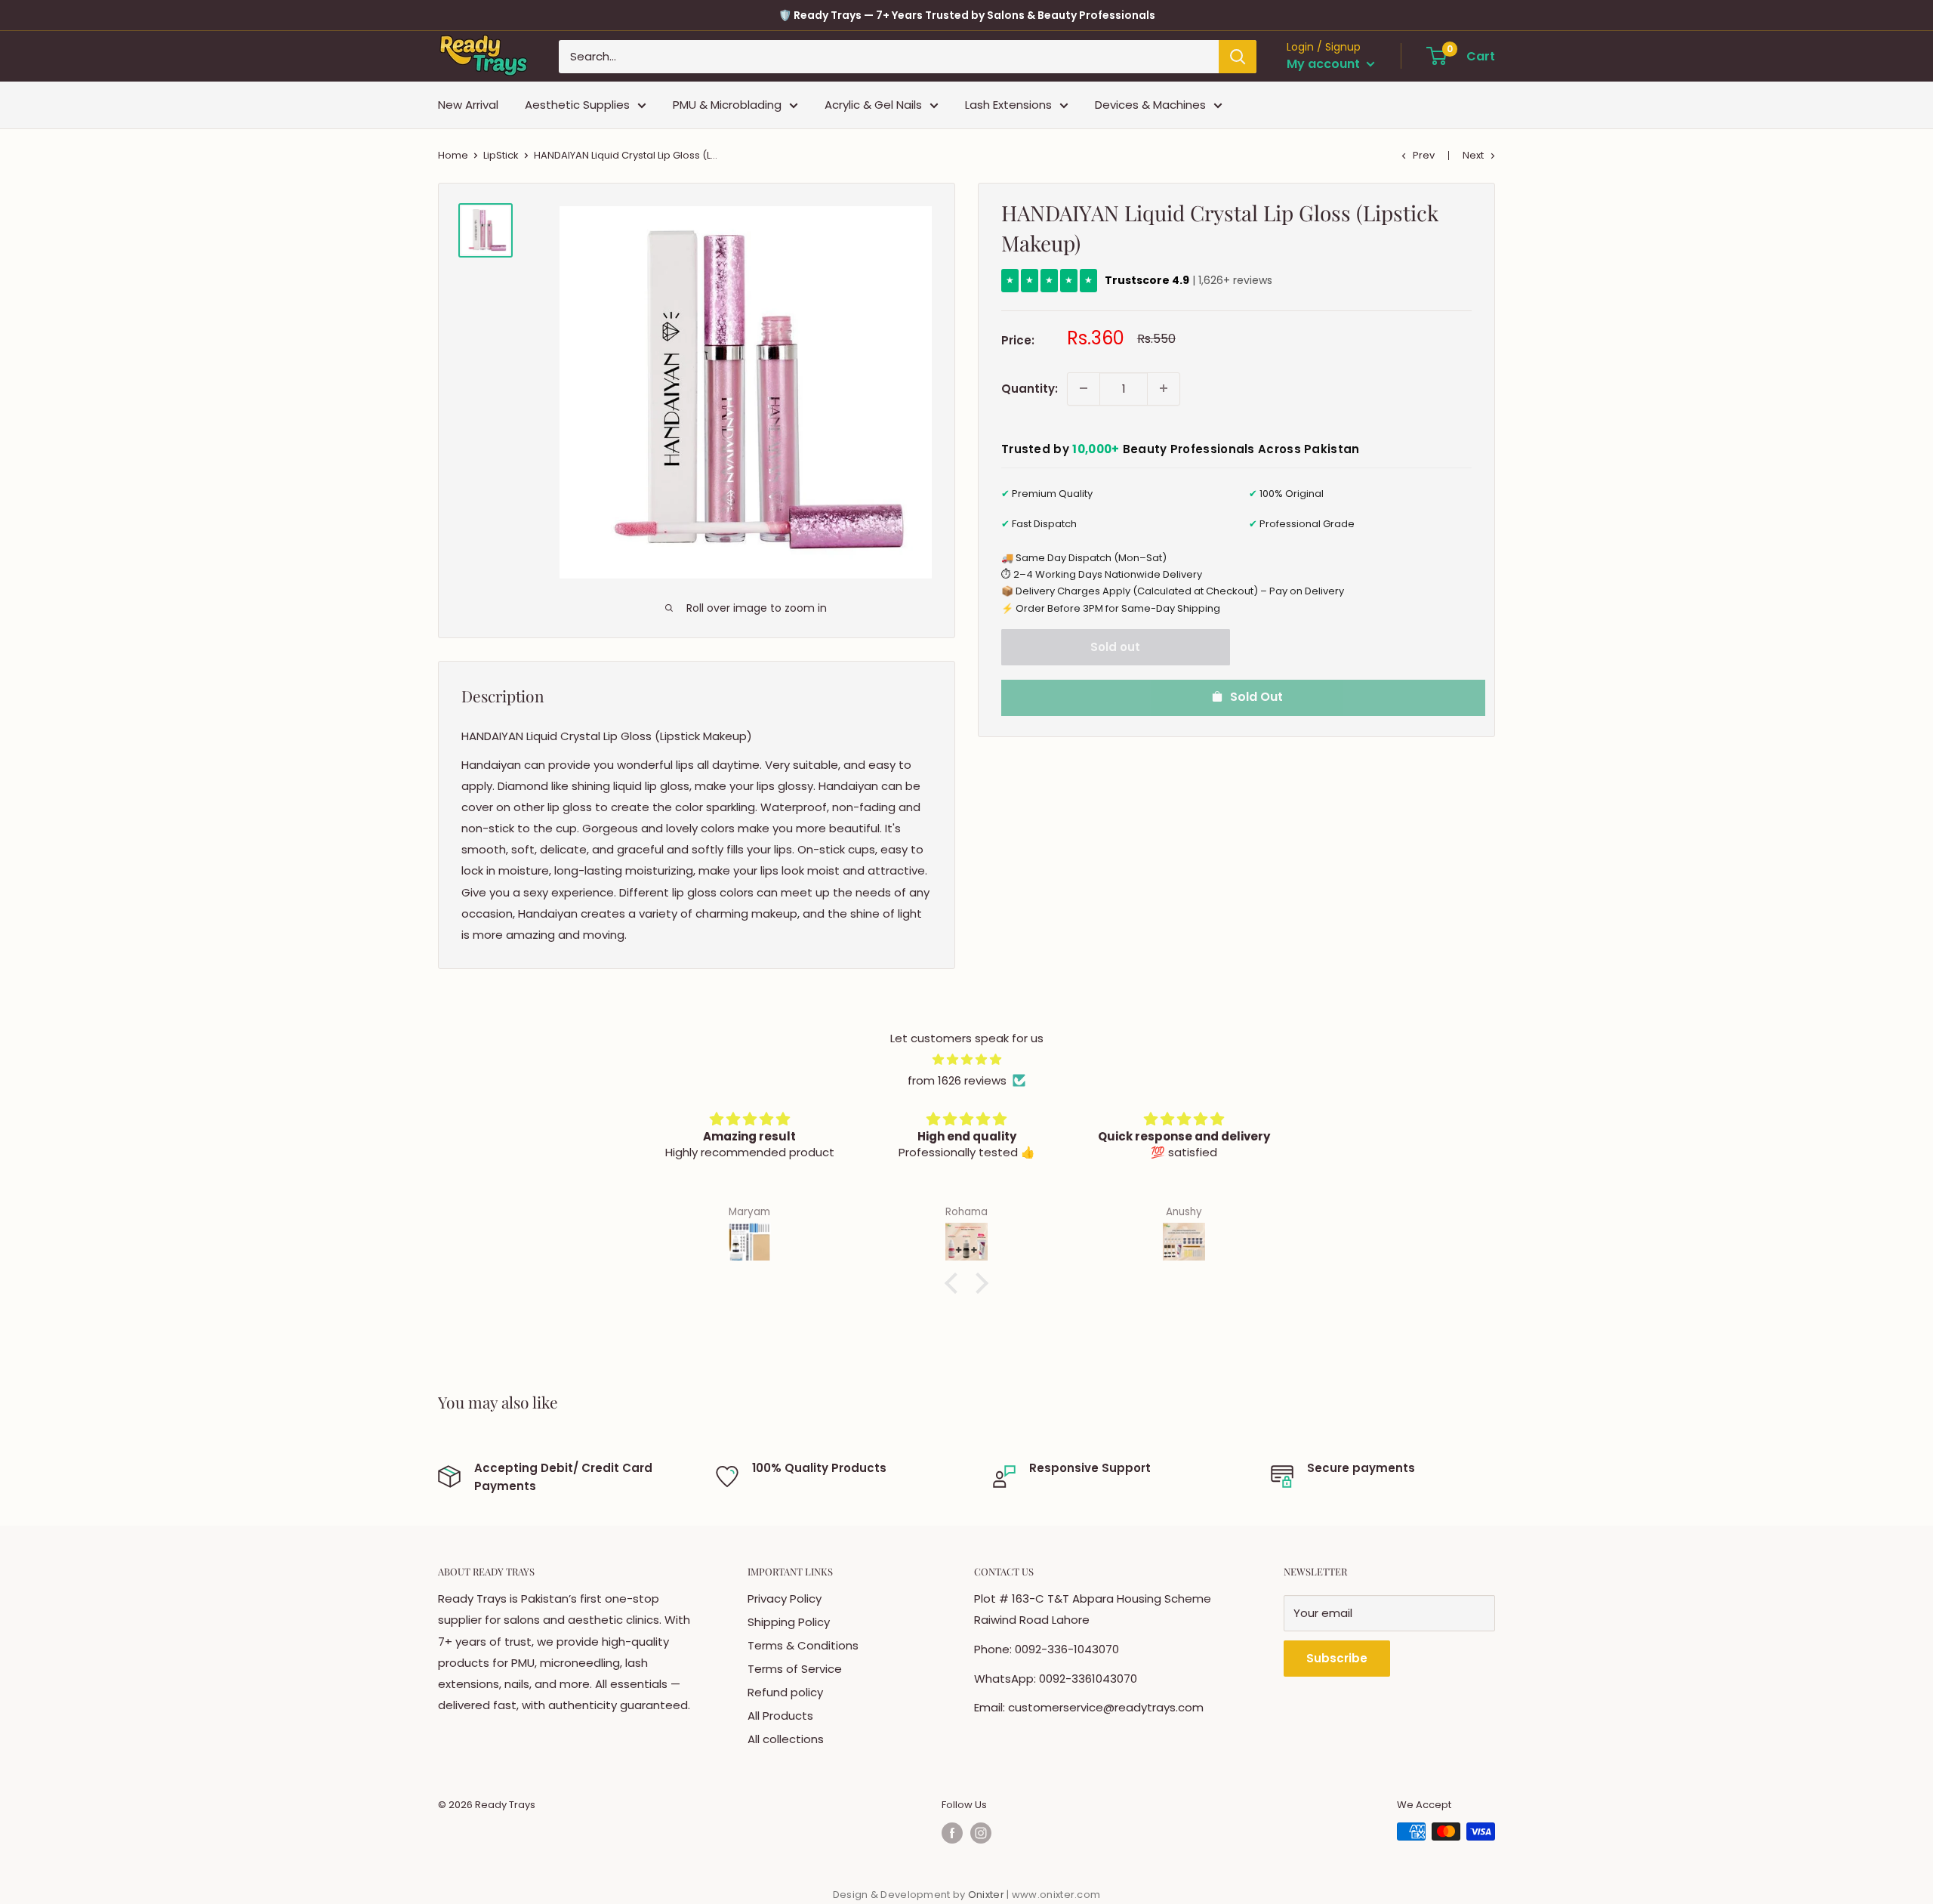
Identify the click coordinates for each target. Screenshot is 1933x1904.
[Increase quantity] (1164, 388)
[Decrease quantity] (1084, 388)
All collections (786, 1739)
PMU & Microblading (727, 105)
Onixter (987, 1895)
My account (1325, 64)
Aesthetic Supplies (577, 105)
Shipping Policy (789, 1622)
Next (1473, 155)
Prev (1424, 155)
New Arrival (468, 105)
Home (453, 155)
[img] (966, 1060)
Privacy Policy (785, 1598)
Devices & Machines (1150, 105)
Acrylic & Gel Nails (873, 105)
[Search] (1238, 57)
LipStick (501, 155)
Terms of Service (795, 1669)
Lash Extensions (1008, 105)
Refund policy (785, 1692)
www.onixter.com (1056, 1895)
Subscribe (1337, 1658)
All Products (780, 1716)
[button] (955, 1283)
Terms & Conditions (803, 1645)
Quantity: (1030, 388)
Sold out (1115, 646)
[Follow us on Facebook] (952, 1833)
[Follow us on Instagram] (981, 1833)
